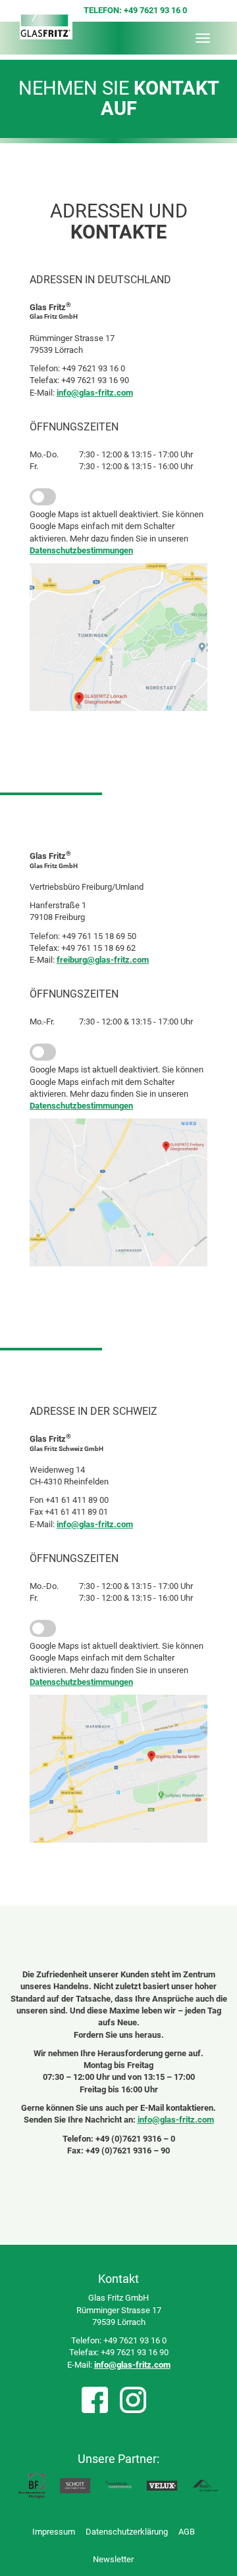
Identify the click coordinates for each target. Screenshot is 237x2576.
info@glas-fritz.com (95, 393)
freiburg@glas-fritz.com (103, 960)
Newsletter (113, 2559)
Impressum (54, 2532)
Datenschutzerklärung (127, 2532)
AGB (187, 2532)
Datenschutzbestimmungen (81, 550)
